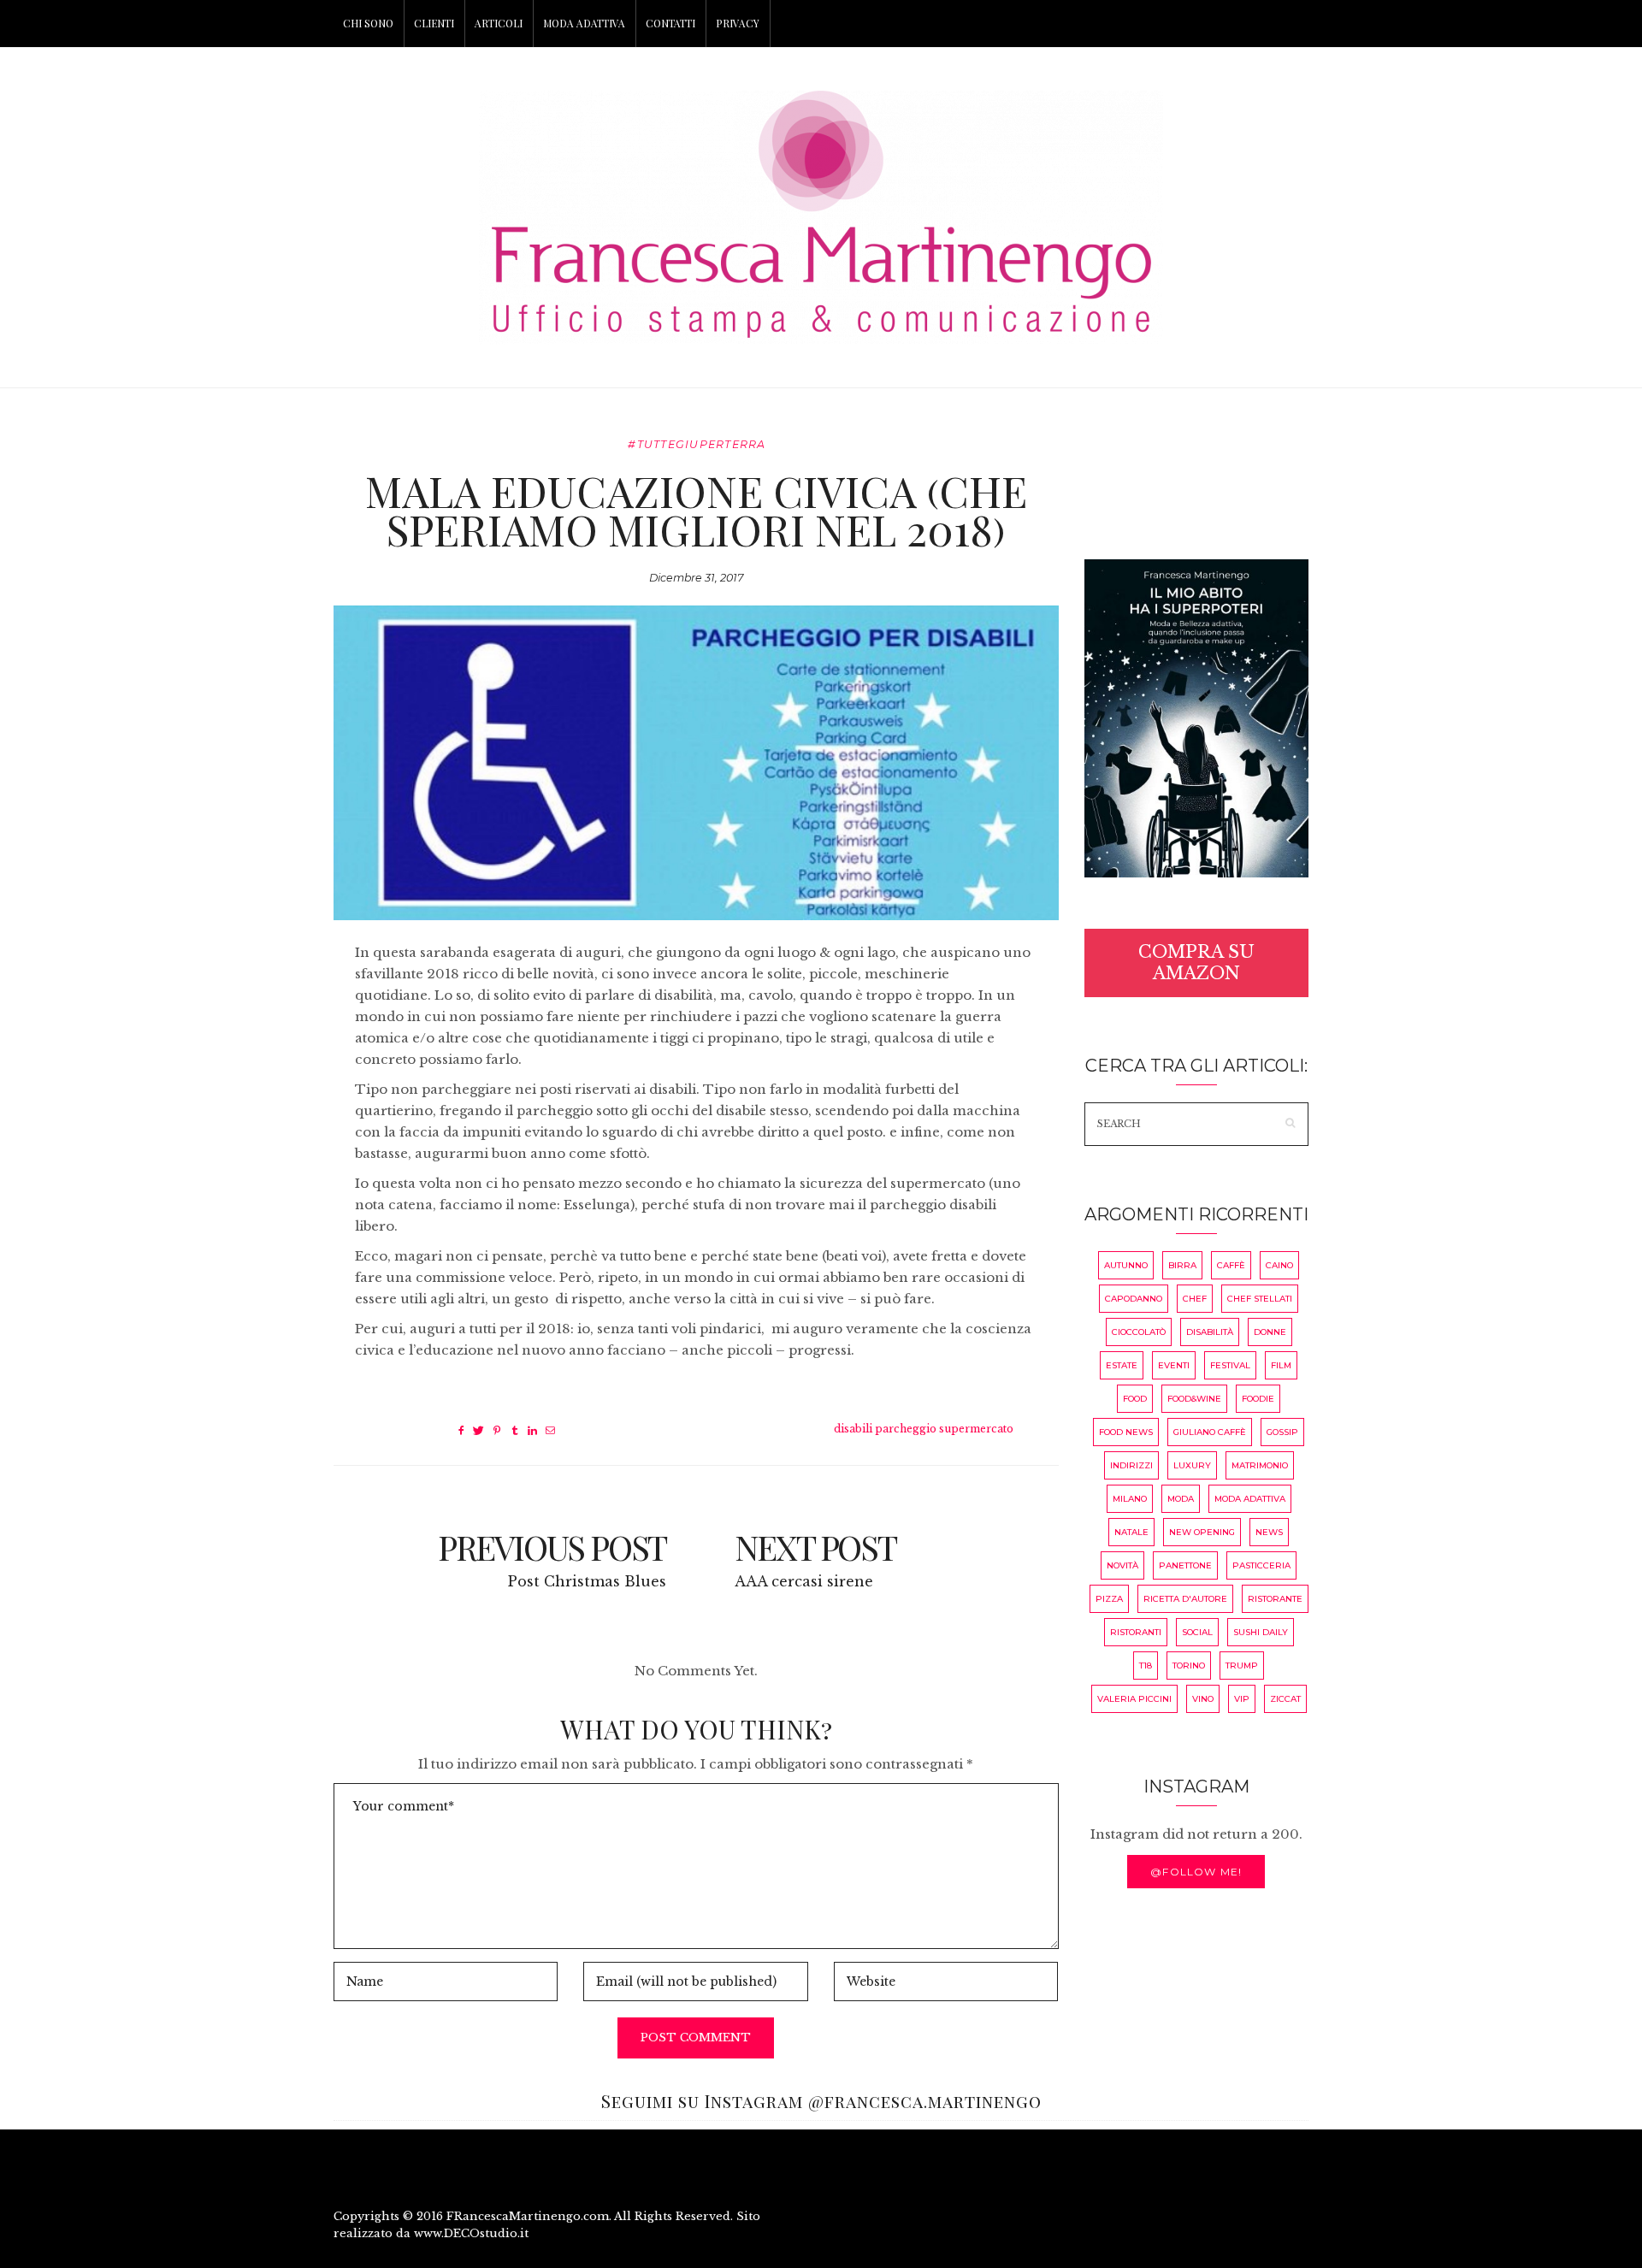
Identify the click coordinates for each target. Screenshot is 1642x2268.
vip (1242, 1699)
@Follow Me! (1196, 1872)
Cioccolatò (1139, 1332)
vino (1203, 1699)
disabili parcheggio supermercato (924, 1429)
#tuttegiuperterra (697, 444)
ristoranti (1136, 1632)
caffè (1231, 1265)
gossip (1282, 1432)
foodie (1258, 1399)
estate (1122, 1365)
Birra (1182, 1265)
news (1269, 1532)
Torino (1189, 1666)
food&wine (1194, 1399)
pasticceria (1261, 1565)
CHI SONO (368, 23)
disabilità (1210, 1332)
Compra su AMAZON (1196, 963)
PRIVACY (738, 23)
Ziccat (1285, 1699)
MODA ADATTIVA (584, 23)
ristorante (1275, 1599)
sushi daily (1261, 1632)
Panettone (1185, 1565)
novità (1122, 1565)
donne (1270, 1332)
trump (1242, 1666)
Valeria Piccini (1134, 1699)
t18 (1146, 1666)
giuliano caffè (1210, 1432)
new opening (1202, 1532)
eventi (1174, 1365)
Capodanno (1134, 1299)
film (1281, 1365)
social (1197, 1632)
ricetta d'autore (1185, 1599)
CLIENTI (434, 23)
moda (1181, 1499)
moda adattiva (1250, 1499)
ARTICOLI (499, 23)
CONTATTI (670, 23)
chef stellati (1260, 1299)
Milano (1130, 1499)
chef (1195, 1299)
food (1135, 1399)
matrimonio (1260, 1465)
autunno (1126, 1265)
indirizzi (1131, 1465)
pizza (1109, 1599)
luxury (1192, 1465)
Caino (1279, 1265)
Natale (1131, 1532)
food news (1126, 1432)
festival (1230, 1365)
